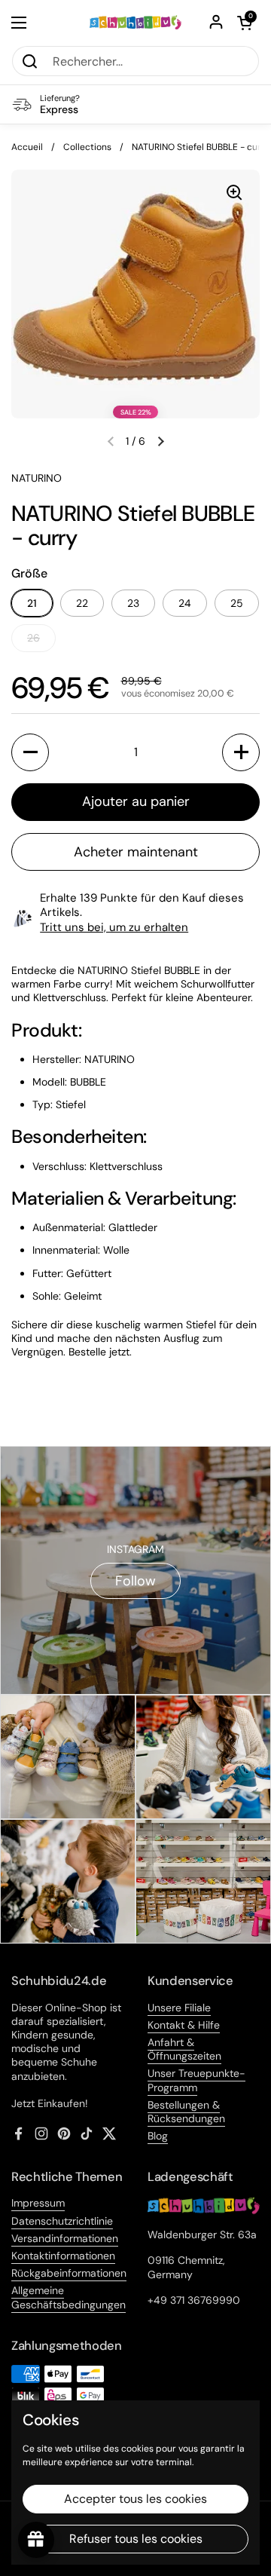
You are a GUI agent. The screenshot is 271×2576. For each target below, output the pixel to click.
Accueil (27, 147)
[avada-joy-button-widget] (36, 2540)
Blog (158, 2136)
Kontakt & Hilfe (184, 2025)
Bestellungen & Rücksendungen (186, 2112)
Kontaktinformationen (63, 2256)
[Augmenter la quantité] (241, 752)
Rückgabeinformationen (69, 2273)
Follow (135, 1581)
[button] (245, 23)
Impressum (38, 2203)
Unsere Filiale (179, 2008)
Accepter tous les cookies (135, 2499)
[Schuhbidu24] (135, 22)
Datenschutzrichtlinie (62, 2221)
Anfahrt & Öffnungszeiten (184, 2049)
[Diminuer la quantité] (30, 752)
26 (33, 638)
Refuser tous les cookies (136, 2539)
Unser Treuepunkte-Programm (196, 2080)
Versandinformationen (65, 2238)
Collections (87, 147)
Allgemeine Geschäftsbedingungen (69, 2297)
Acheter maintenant (136, 852)
